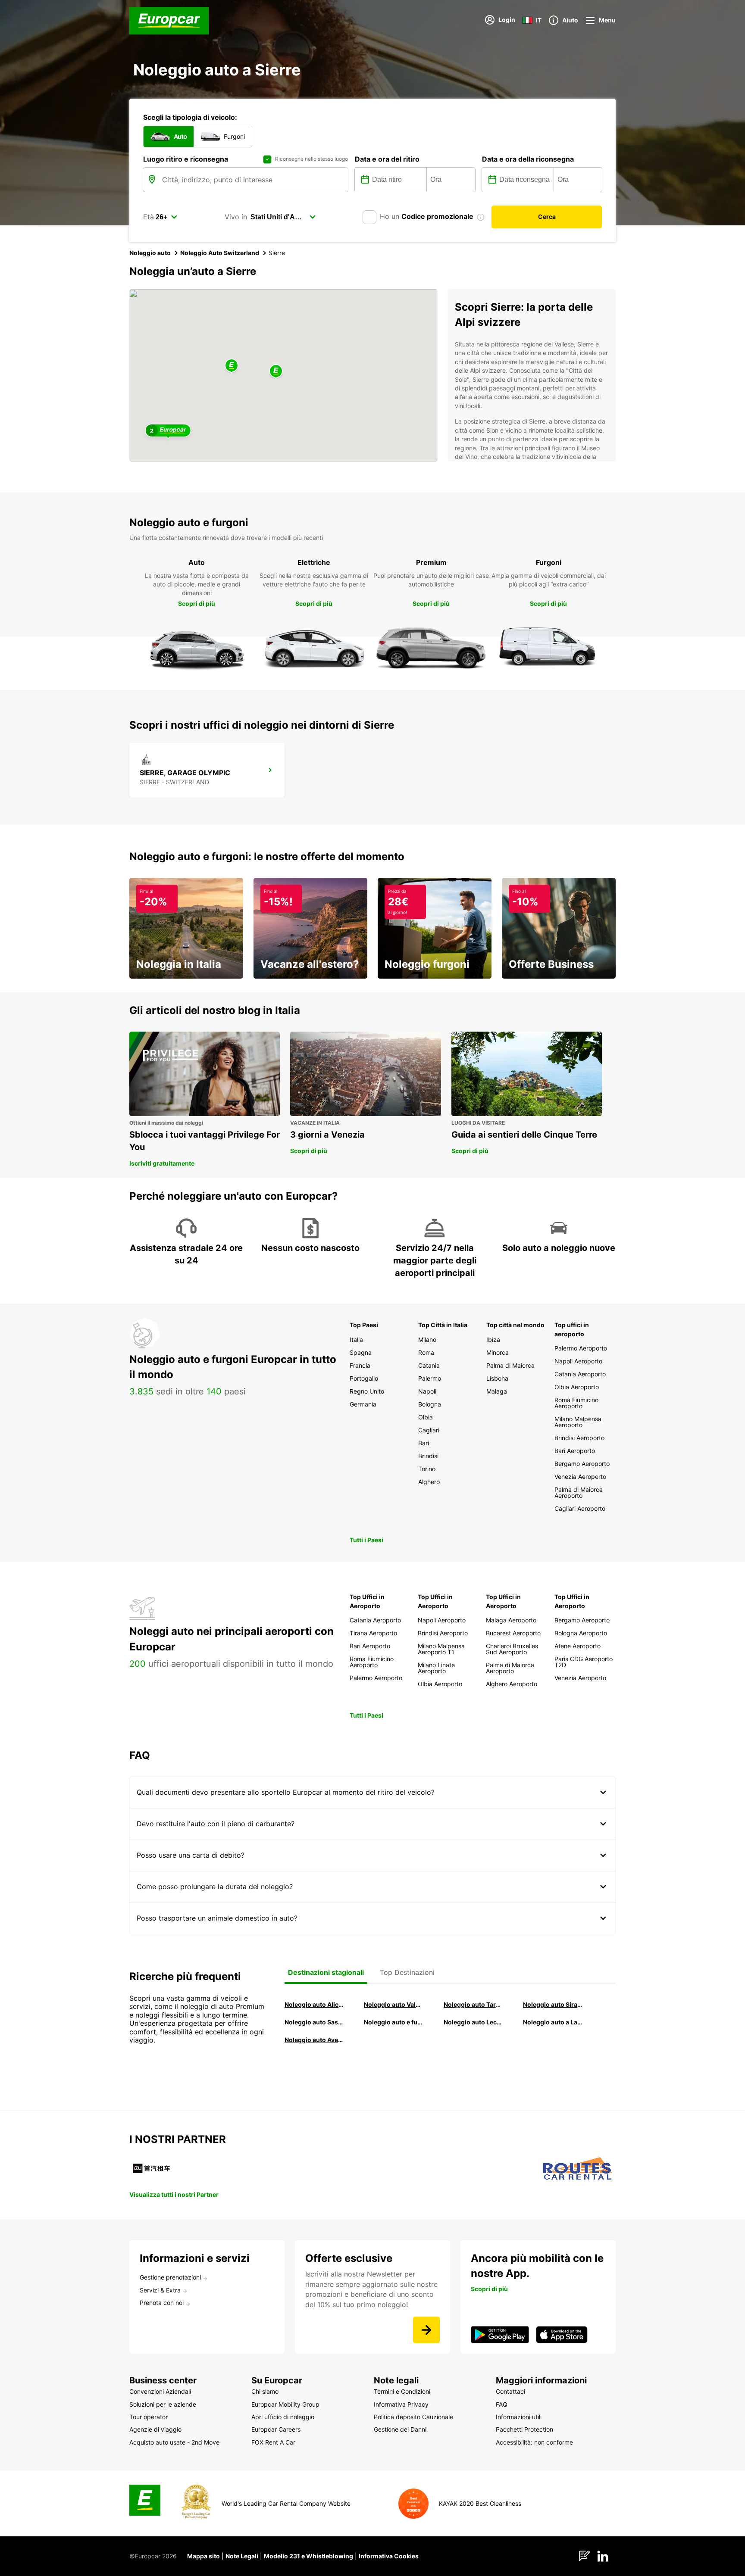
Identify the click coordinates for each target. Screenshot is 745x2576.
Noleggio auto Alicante (314, 2004)
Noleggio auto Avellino (314, 2040)
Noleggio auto (150, 253)
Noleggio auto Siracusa (553, 2004)
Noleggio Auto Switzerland (220, 253)
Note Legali (242, 2556)
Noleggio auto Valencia (394, 2004)
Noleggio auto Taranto (473, 2004)
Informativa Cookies (389, 2556)
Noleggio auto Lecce (473, 2022)
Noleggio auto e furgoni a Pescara (394, 2022)
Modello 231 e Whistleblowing (308, 2556)
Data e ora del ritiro (387, 159)
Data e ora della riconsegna (528, 159)
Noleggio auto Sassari (314, 2022)
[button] (276, 372)
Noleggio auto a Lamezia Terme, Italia (553, 2022)
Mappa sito (203, 2556)
